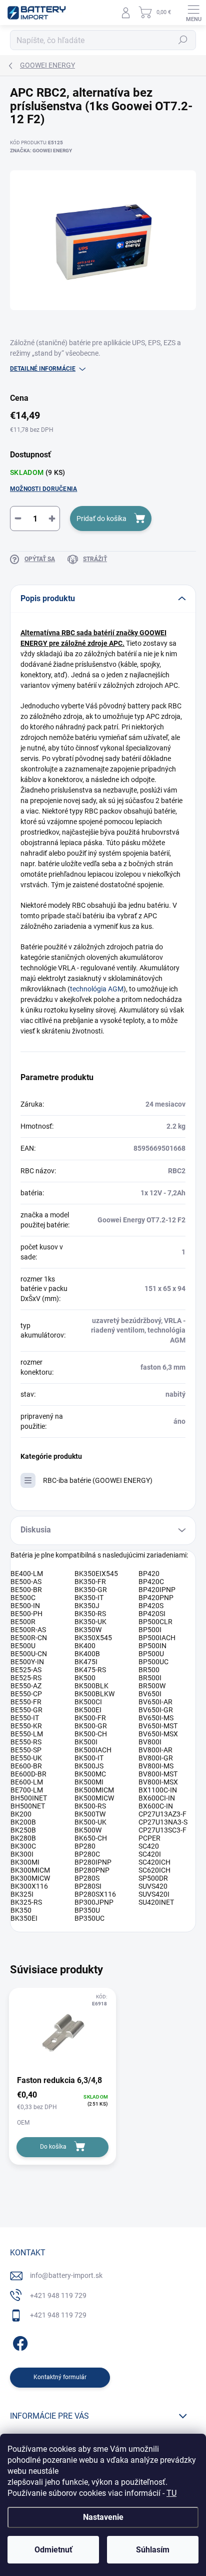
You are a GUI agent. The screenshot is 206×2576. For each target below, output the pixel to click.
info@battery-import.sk (66, 2275)
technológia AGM (97, 989)
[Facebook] (19, 2342)
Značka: (41, 151)
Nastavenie (103, 2517)
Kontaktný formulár (60, 2377)
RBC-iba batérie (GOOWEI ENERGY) (98, 1480)
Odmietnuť (53, 2550)
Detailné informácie (43, 369)
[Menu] (193, 13)
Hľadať (183, 40)
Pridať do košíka (101, 519)
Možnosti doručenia (43, 489)
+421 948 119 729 (58, 2295)
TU (171, 2493)
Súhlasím (153, 2550)
